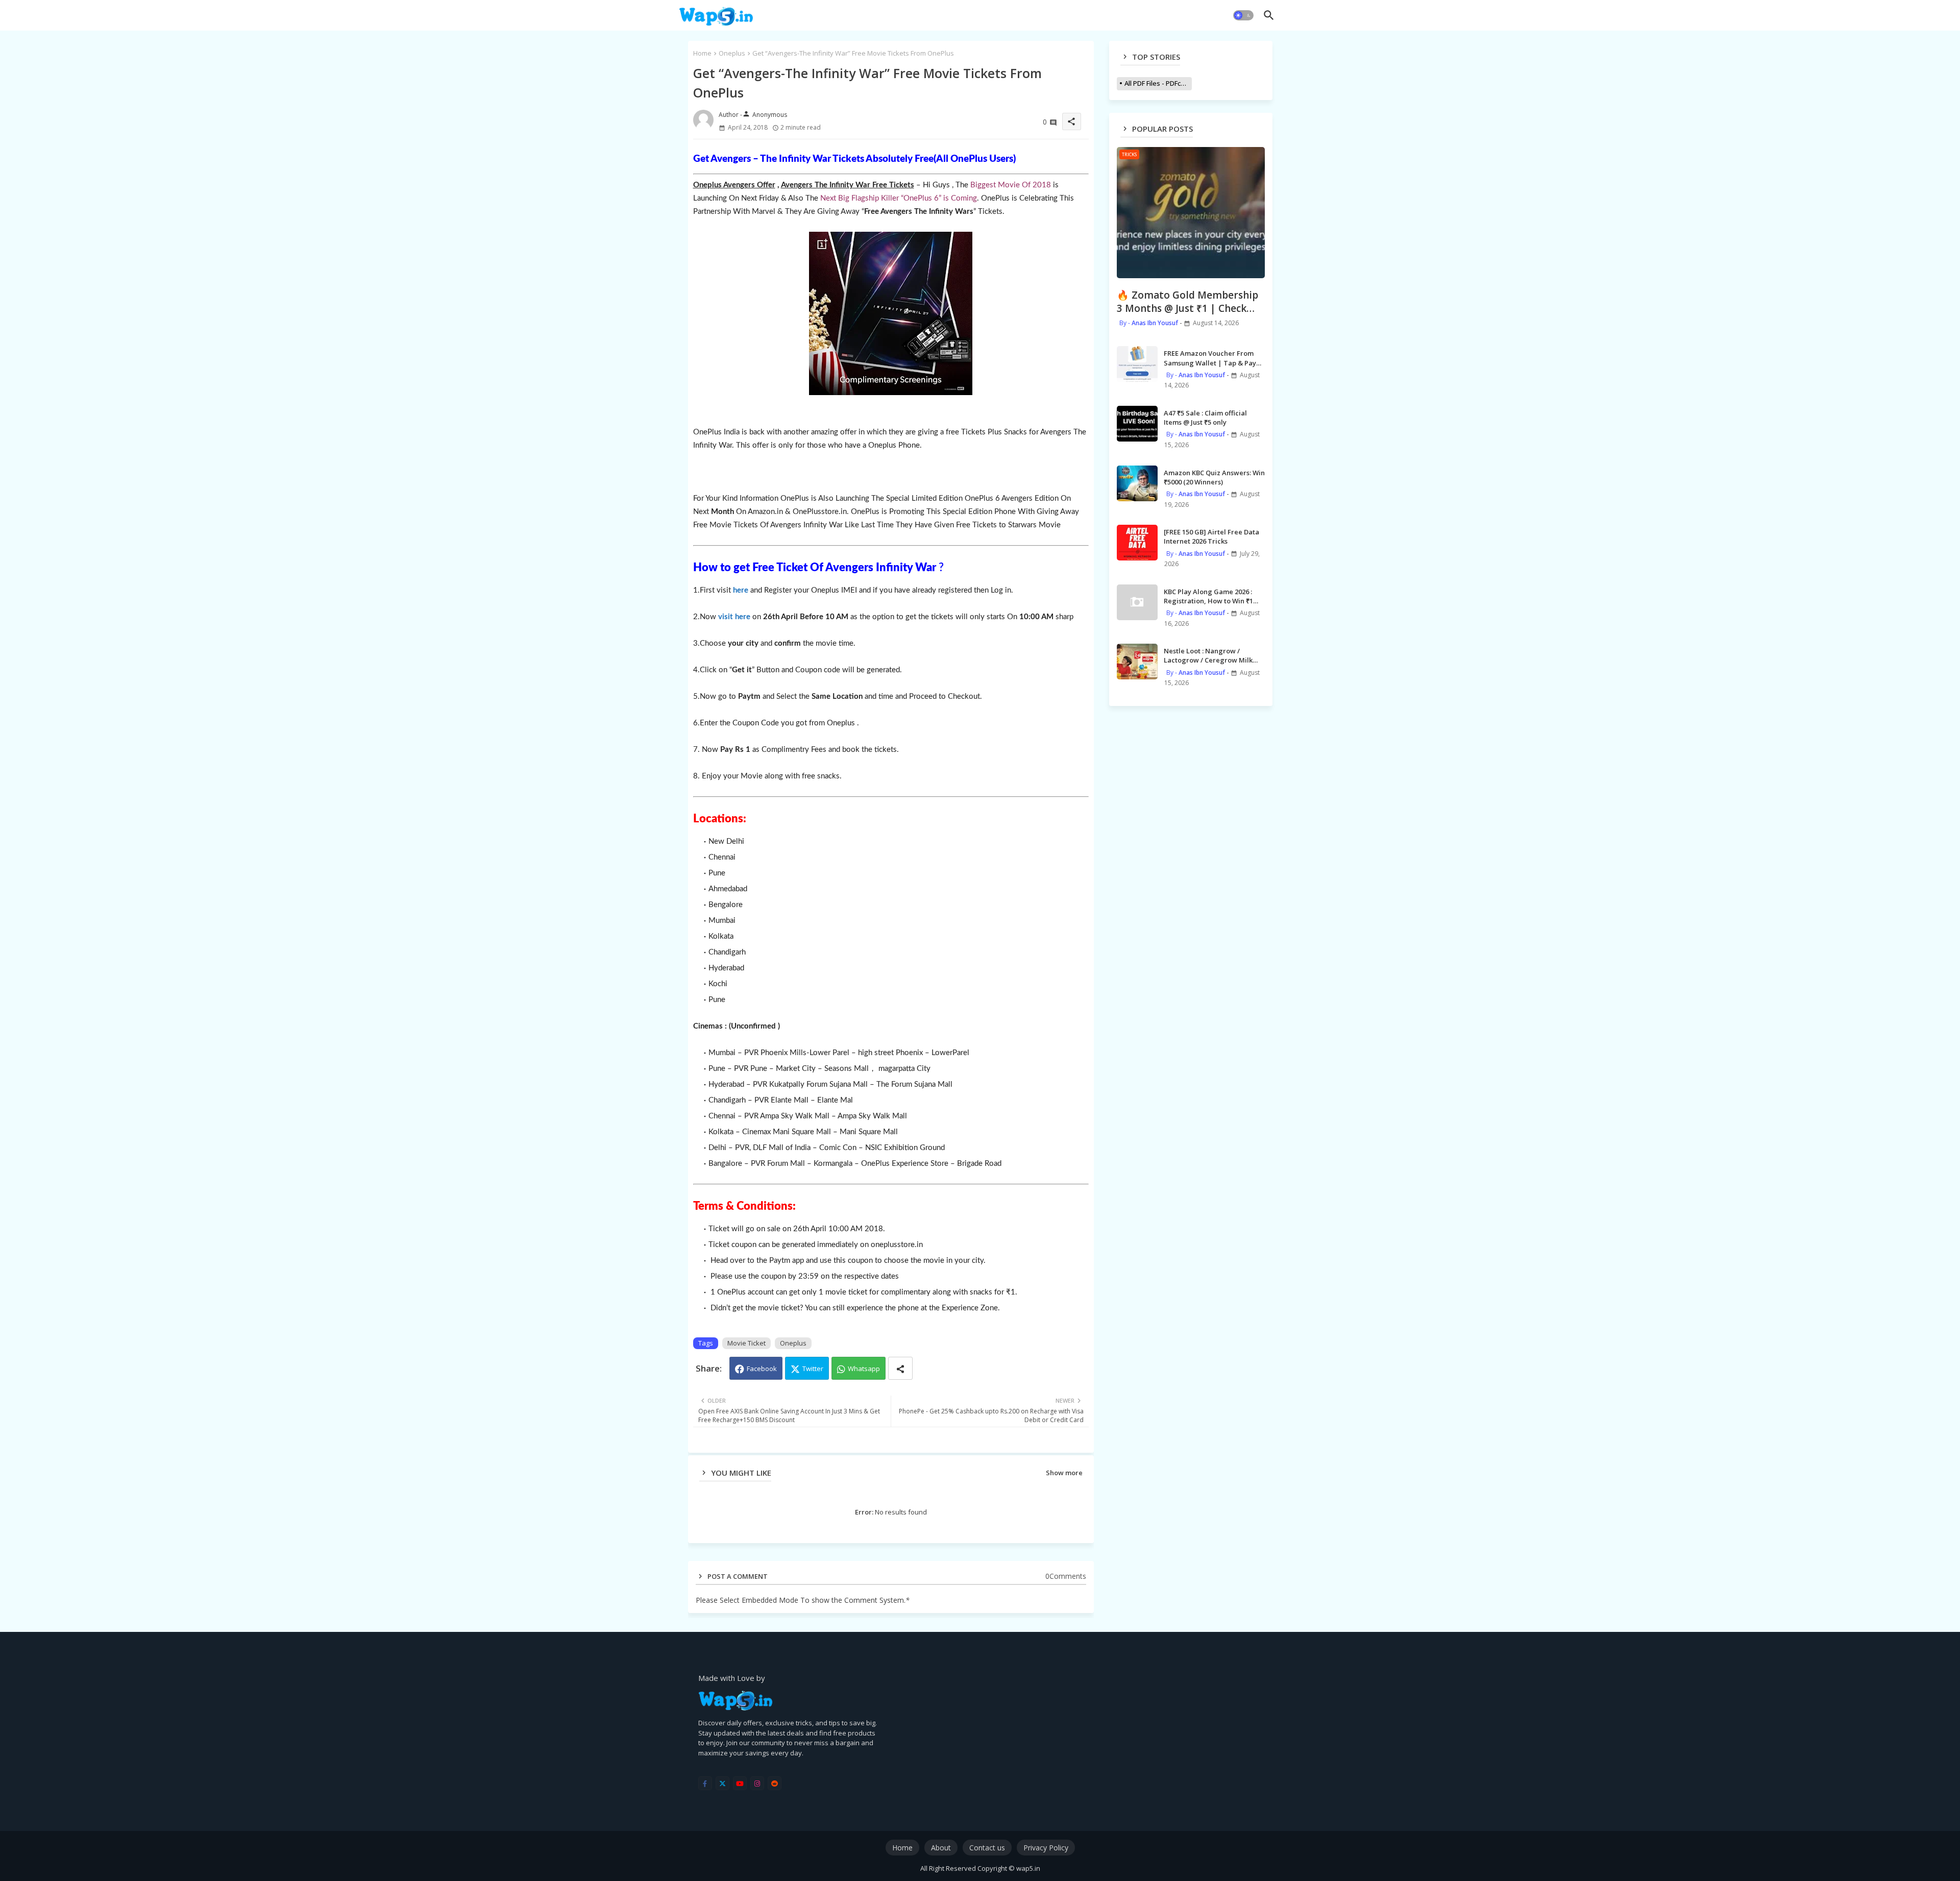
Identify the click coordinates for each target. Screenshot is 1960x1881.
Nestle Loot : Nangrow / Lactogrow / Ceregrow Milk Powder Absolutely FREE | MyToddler (1208, 655)
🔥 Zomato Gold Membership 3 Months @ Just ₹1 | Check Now (1187, 302)
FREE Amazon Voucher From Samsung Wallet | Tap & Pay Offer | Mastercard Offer (1210, 358)
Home (702, 53)
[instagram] (757, 1783)
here (741, 590)
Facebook (762, 1369)
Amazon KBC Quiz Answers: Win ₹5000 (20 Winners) (1214, 477)
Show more (1064, 1473)
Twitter (813, 1369)
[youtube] (740, 1783)
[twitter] (722, 1783)
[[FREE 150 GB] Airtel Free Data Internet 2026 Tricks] (1137, 543)
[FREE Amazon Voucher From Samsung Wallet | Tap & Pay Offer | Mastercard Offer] (1137, 364)
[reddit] (775, 1783)
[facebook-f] (705, 1783)
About (941, 1848)
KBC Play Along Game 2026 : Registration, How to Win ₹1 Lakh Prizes (1208, 596)
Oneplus (732, 53)
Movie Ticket (746, 1343)
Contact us (987, 1848)
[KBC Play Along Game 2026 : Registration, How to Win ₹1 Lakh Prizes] (1137, 602)
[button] (1243, 15)
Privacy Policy (1046, 1848)
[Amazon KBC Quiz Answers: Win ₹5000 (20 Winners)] (1137, 483)
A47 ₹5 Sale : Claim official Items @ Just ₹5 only (1205, 418)
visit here (734, 617)
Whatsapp (864, 1369)
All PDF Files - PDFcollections (1158, 83)
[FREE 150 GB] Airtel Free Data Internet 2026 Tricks (1211, 536)
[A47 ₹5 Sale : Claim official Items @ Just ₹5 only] (1137, 424)
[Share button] (900, 1368)
